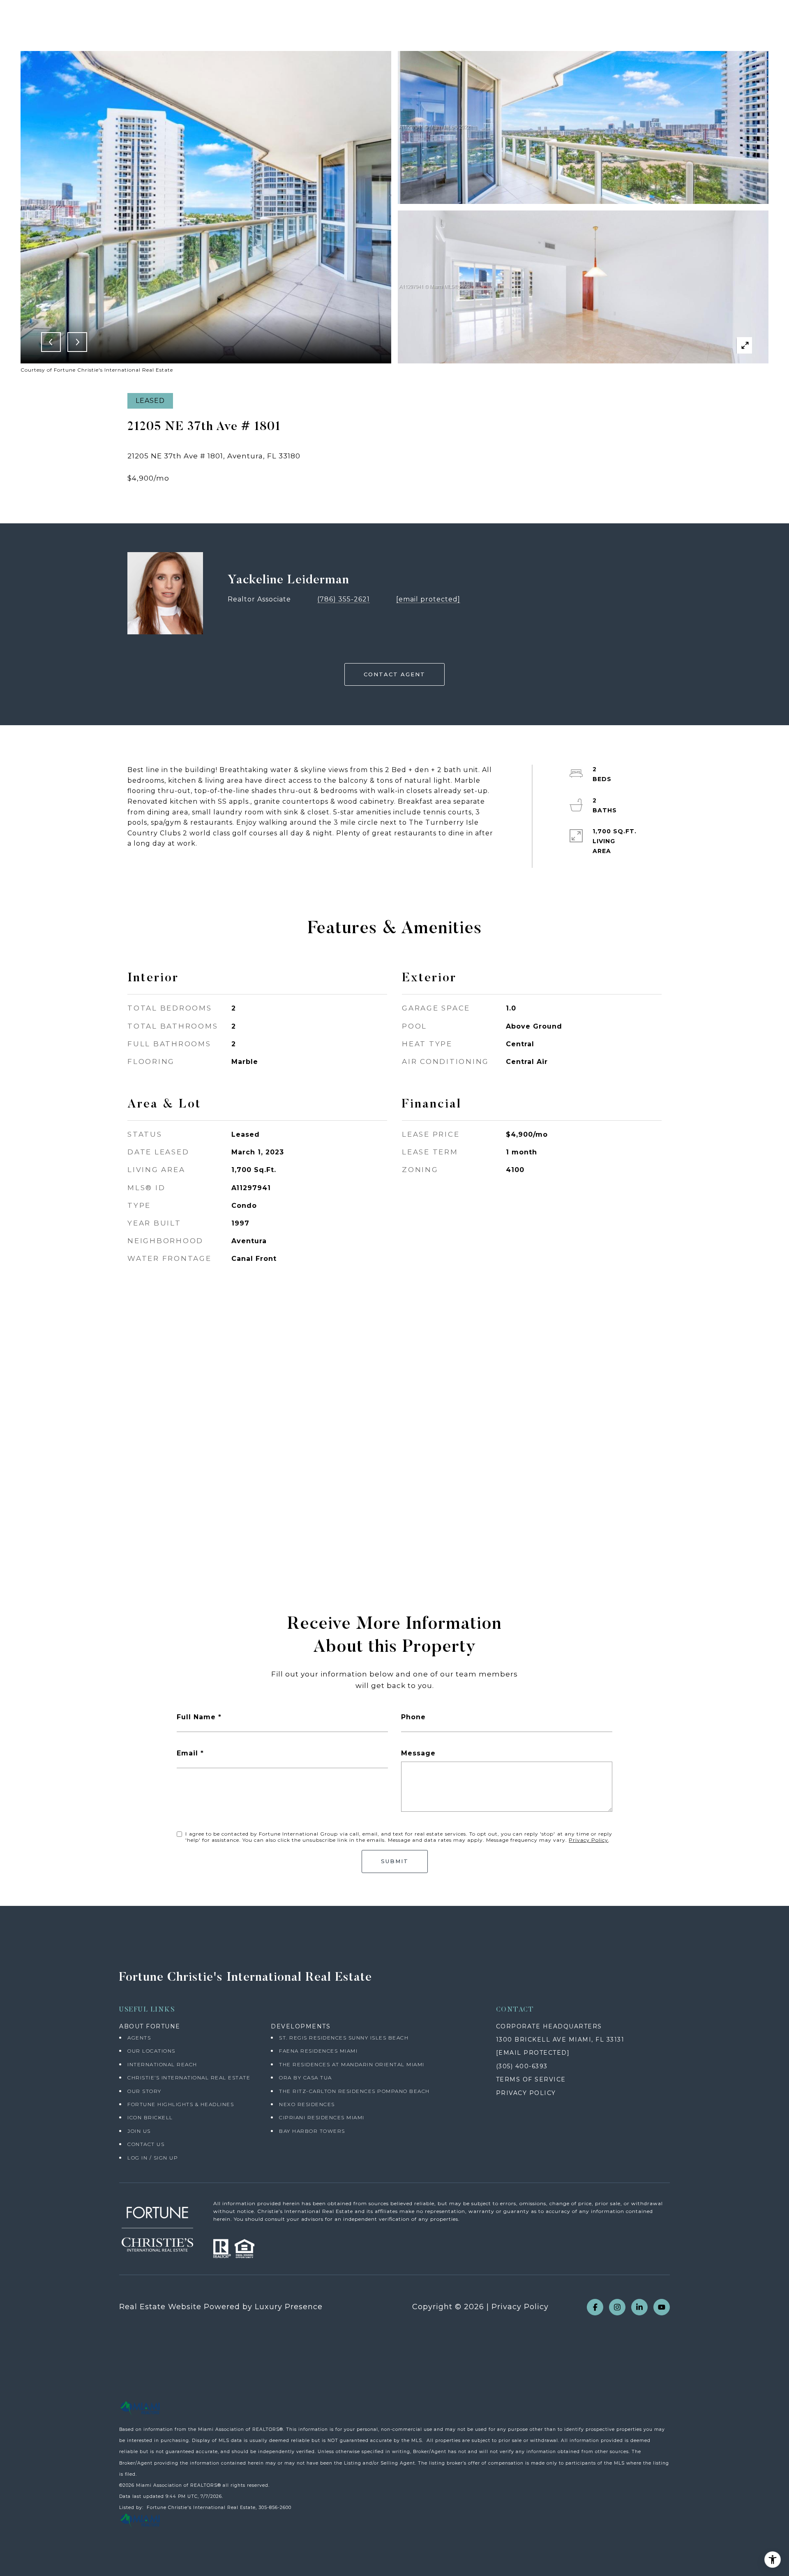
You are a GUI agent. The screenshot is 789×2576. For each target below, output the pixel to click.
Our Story (144, 2091)
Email (187, 1753)
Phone (413, 1717)
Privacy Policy (588, 1840)
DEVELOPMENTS (301, 2026)
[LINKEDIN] (639, 2307)
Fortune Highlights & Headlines (181, 2104)
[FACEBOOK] (595, 2307)
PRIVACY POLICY (526, 2093)
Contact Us (146, 2144)
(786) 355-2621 (344, 599)
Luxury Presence (289, 2307)
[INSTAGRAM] (617, 2307)
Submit (395, 1861)
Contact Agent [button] (394, 674)
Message (418, 1753)
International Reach (162, 2064)
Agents (139, 2038)
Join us (139, 2131)
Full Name (196, 1717)
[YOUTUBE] (662, 2307)
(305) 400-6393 (522, 2066)
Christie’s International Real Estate (189, 2078)
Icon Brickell (150, 2117)
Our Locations (151, 2051)
